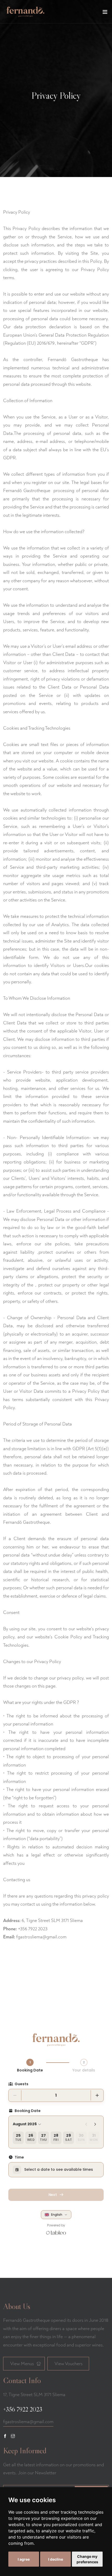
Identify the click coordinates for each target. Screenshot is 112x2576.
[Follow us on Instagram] (13, 2436)
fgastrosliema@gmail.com (41, 1937)
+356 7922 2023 (23, 2409)
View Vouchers (69, 2364)
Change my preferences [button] (87, 2559)
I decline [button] (56, 2559)
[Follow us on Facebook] (5, 2436)
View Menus (22, 2364)
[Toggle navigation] (105, 13)
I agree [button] (24, 2559)
